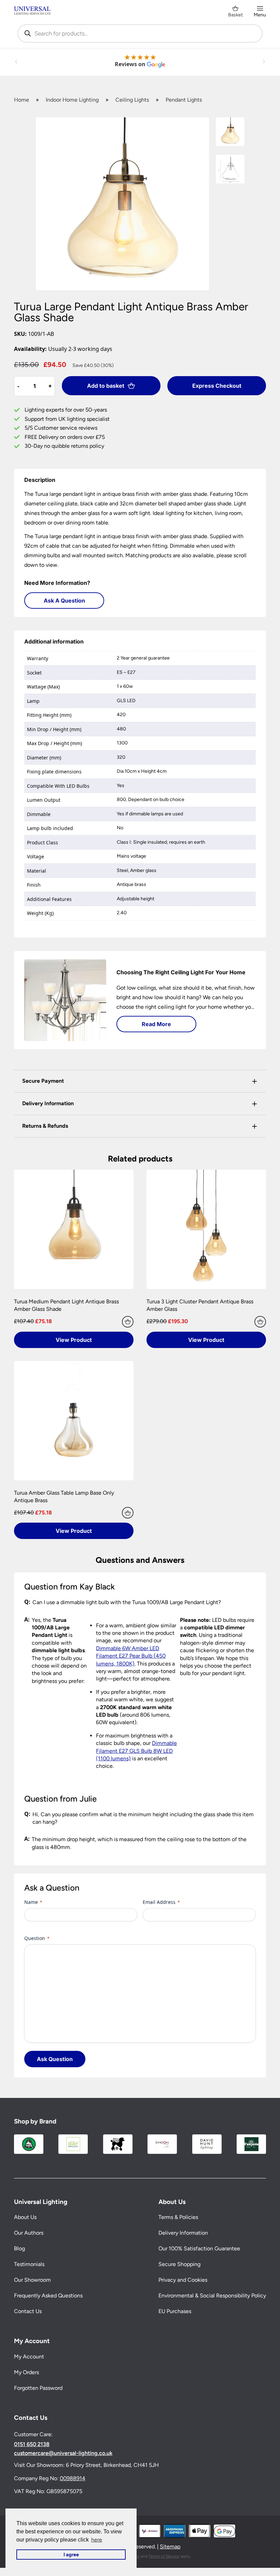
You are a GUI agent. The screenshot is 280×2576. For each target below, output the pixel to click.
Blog (19, 2249)
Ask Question (55, 2059)
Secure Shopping (179, 2264)
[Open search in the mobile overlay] (140, 33)
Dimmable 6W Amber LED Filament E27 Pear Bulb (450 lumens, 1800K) (131, 1656)
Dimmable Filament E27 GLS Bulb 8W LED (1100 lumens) (136, 1751)
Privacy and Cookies (183, 2280)
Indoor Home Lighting (72, 100)
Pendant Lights (184, 100)
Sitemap (170, 2547)
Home (22, 100)
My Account (29, 2357)
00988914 (73, 2478)
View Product (74, 1340)
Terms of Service (164, 2556)
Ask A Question (64, 601)
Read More (156, 1024)
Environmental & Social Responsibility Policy (212, 2296)
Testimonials (29, 2264)
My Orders (26, 2372)
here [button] (97, 2540)
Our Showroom (32, 2280)
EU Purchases (175, 2312)
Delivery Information (183, 2233)
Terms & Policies (178, 2217)
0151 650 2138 (32, 2445)
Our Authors (29, 2233)
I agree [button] (71, 2555)
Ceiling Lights (132, 100)
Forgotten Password (38, 2388)
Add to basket (106, 386)
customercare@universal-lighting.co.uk (63, 2454)
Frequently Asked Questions (48, 2296)
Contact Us (28, 2312)
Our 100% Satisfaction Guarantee (199, 2249)
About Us (25, 2217)
